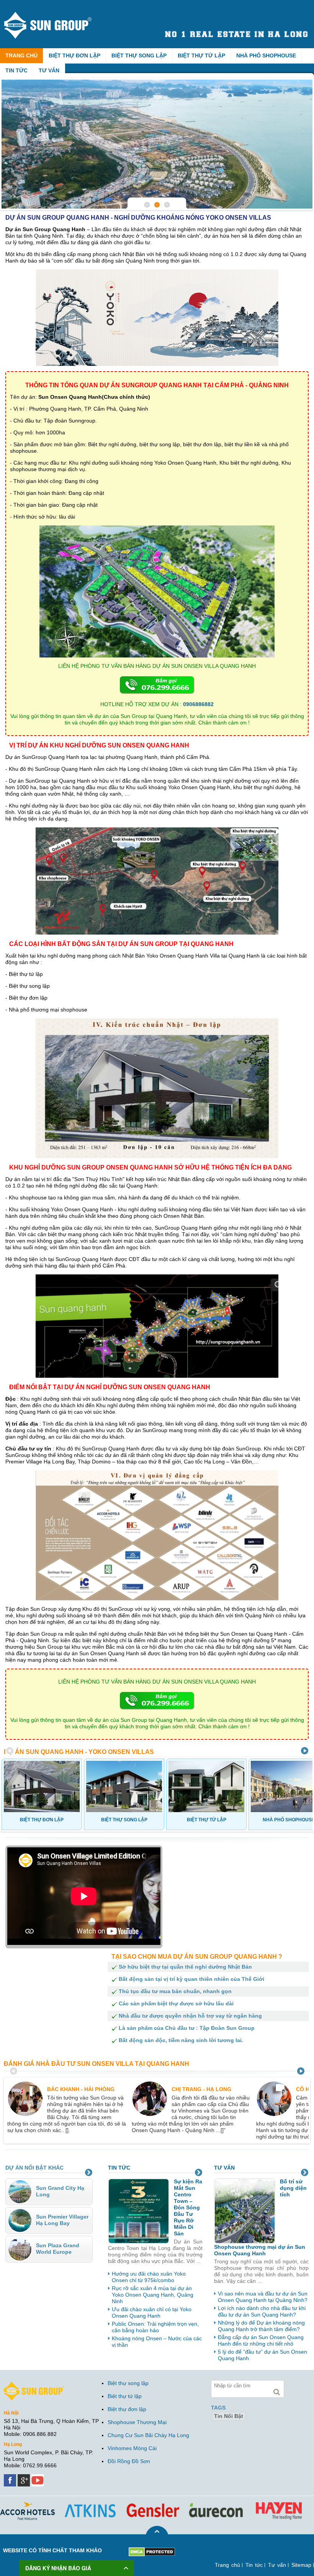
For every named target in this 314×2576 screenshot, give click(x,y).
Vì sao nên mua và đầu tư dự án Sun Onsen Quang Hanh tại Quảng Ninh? (263, 2297)
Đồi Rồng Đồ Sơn (129, 2461)
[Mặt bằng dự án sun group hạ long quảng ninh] (157, 144)
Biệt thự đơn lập (74, 55)
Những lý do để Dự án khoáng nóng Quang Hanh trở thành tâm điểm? (261, 2326)
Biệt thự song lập (139, 55)
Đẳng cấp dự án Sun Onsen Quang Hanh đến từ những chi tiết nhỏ (261, 2340)
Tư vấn (49, 70)
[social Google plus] (25, 2477)
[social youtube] (38, 2477)
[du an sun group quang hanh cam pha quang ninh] (34, 2385)
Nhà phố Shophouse (266, 55)
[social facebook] (11, 2477)
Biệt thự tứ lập (201, 55)
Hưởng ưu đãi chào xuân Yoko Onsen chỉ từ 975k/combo (149, 2277)
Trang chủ (21, 55)
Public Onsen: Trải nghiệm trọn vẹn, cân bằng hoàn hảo (155, 2327)
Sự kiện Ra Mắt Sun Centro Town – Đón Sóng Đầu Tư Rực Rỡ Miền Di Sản (188, 2207)
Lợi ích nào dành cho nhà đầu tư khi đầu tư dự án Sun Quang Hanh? (262, 2311)
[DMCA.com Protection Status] (152, 2550)
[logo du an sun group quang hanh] (55, 15)
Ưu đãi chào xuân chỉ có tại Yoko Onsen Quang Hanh (152, 2313)
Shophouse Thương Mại (137, 2422)
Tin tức (16, 70)
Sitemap (301, 2565)
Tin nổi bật (229, 2416)
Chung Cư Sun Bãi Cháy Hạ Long (148, 2435)
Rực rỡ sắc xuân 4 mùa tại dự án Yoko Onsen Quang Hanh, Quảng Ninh (153, 2295)
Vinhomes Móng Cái (132, 2448)
